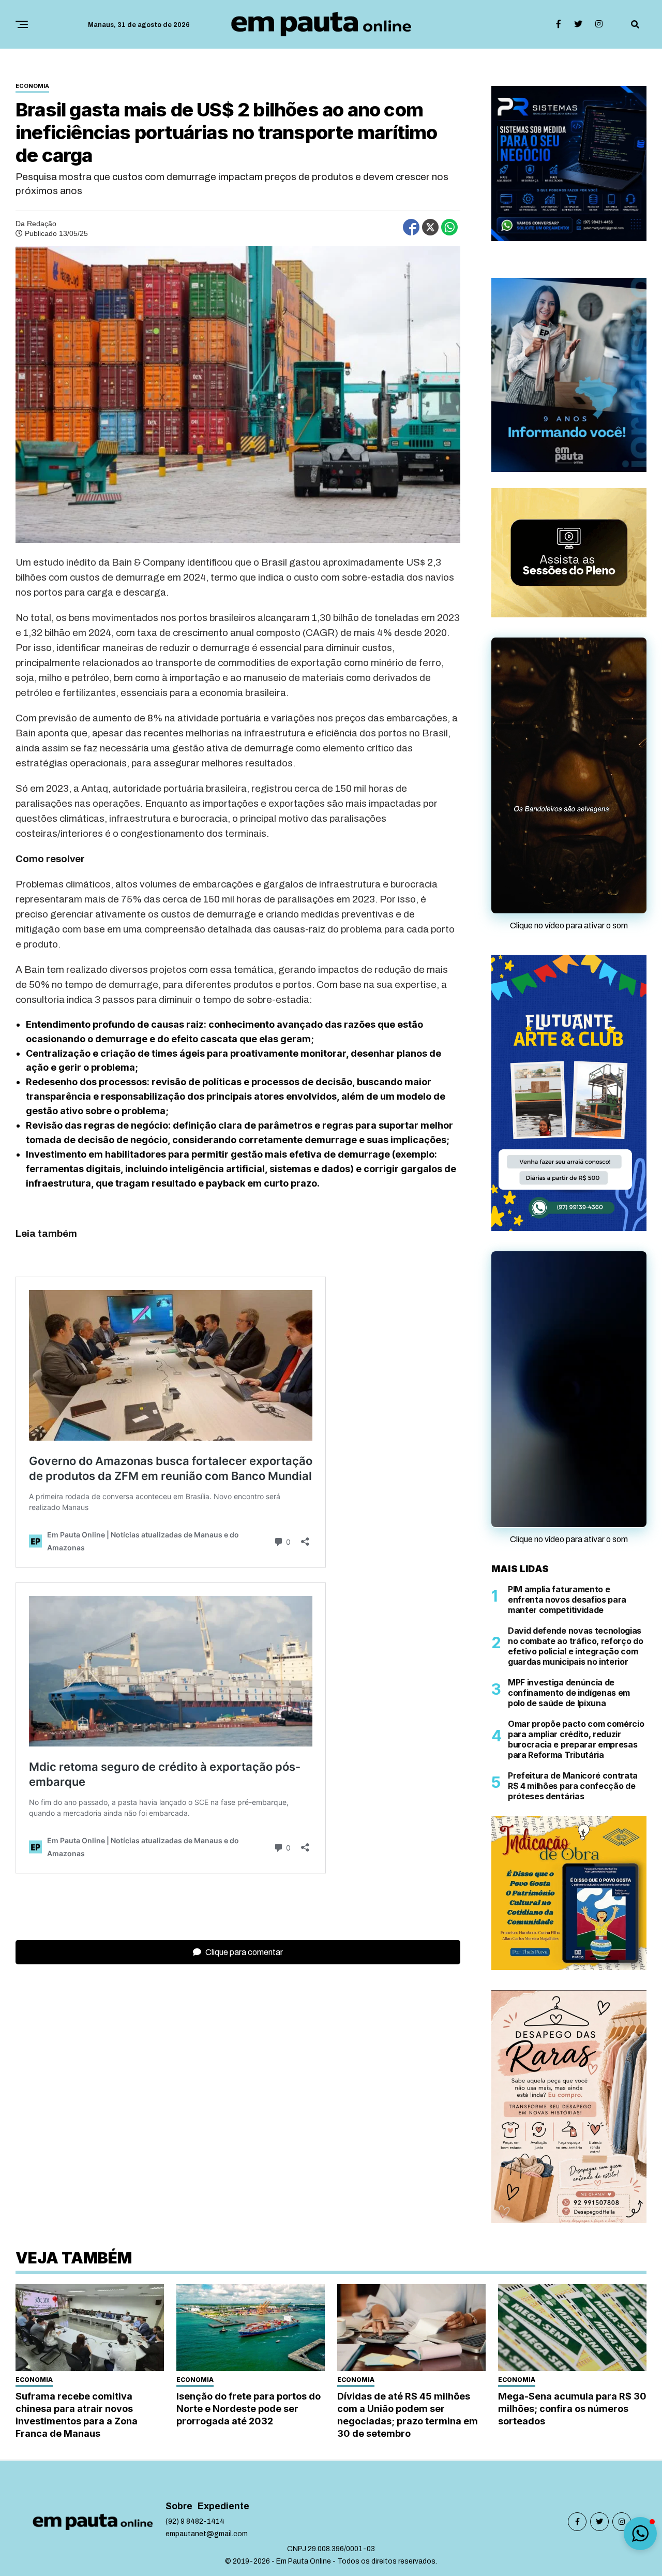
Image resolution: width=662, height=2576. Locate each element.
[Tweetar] (430, 227)
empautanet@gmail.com (207, 2408)
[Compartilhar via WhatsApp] (449, 227)
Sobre (179, 2380)
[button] (640, 2534)
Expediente (223, 2380)
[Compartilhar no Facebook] (411, 227)
